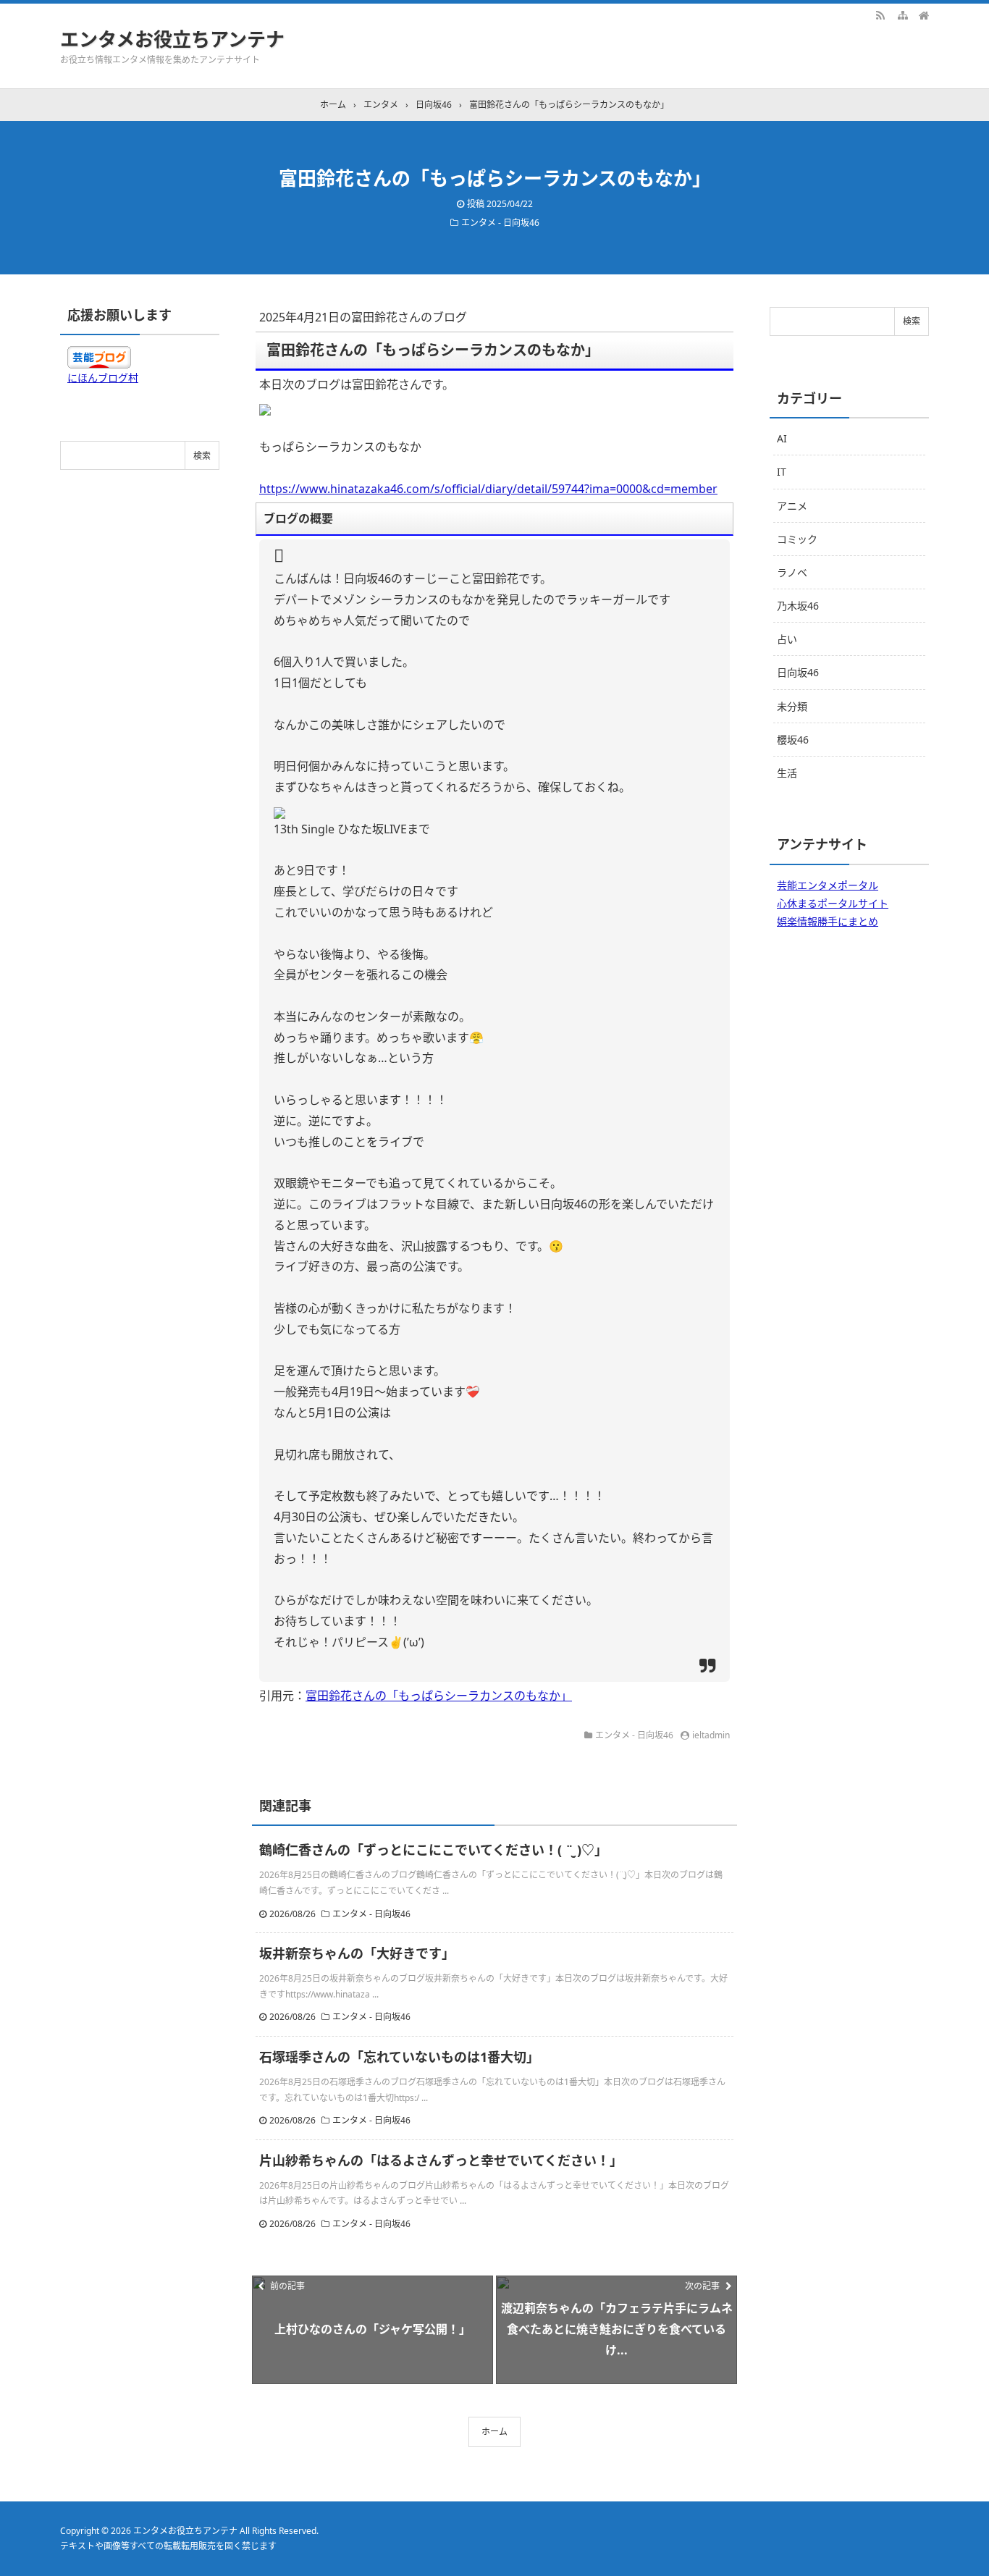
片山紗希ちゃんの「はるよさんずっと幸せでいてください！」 (441, 2160)
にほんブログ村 (103, 378)
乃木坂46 (798, 606)
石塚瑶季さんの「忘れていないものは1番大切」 (399, 2057)
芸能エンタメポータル (828, 885)
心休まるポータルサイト (833, 903)
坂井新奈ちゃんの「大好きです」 (357, 1953)
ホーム (494, 2432)
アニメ (792, 506)
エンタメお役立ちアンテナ (172, 39)
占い (787, 639)
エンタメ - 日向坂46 (500, 223)
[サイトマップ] (902, 14)
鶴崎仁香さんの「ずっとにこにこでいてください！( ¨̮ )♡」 (433, 1850)
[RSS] (880, 14)
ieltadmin (711, 1735)
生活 (787, 773)
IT (782, 472)
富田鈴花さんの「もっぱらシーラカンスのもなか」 (439, 1696)
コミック (797, 539)
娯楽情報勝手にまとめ (828, 921)
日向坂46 (798, 672)
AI (782, 438)
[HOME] (924, 14)
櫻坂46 (793, 740)
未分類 (792, 706)
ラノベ (792, 572)
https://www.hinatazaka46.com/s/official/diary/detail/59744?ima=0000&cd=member (488, 489)
